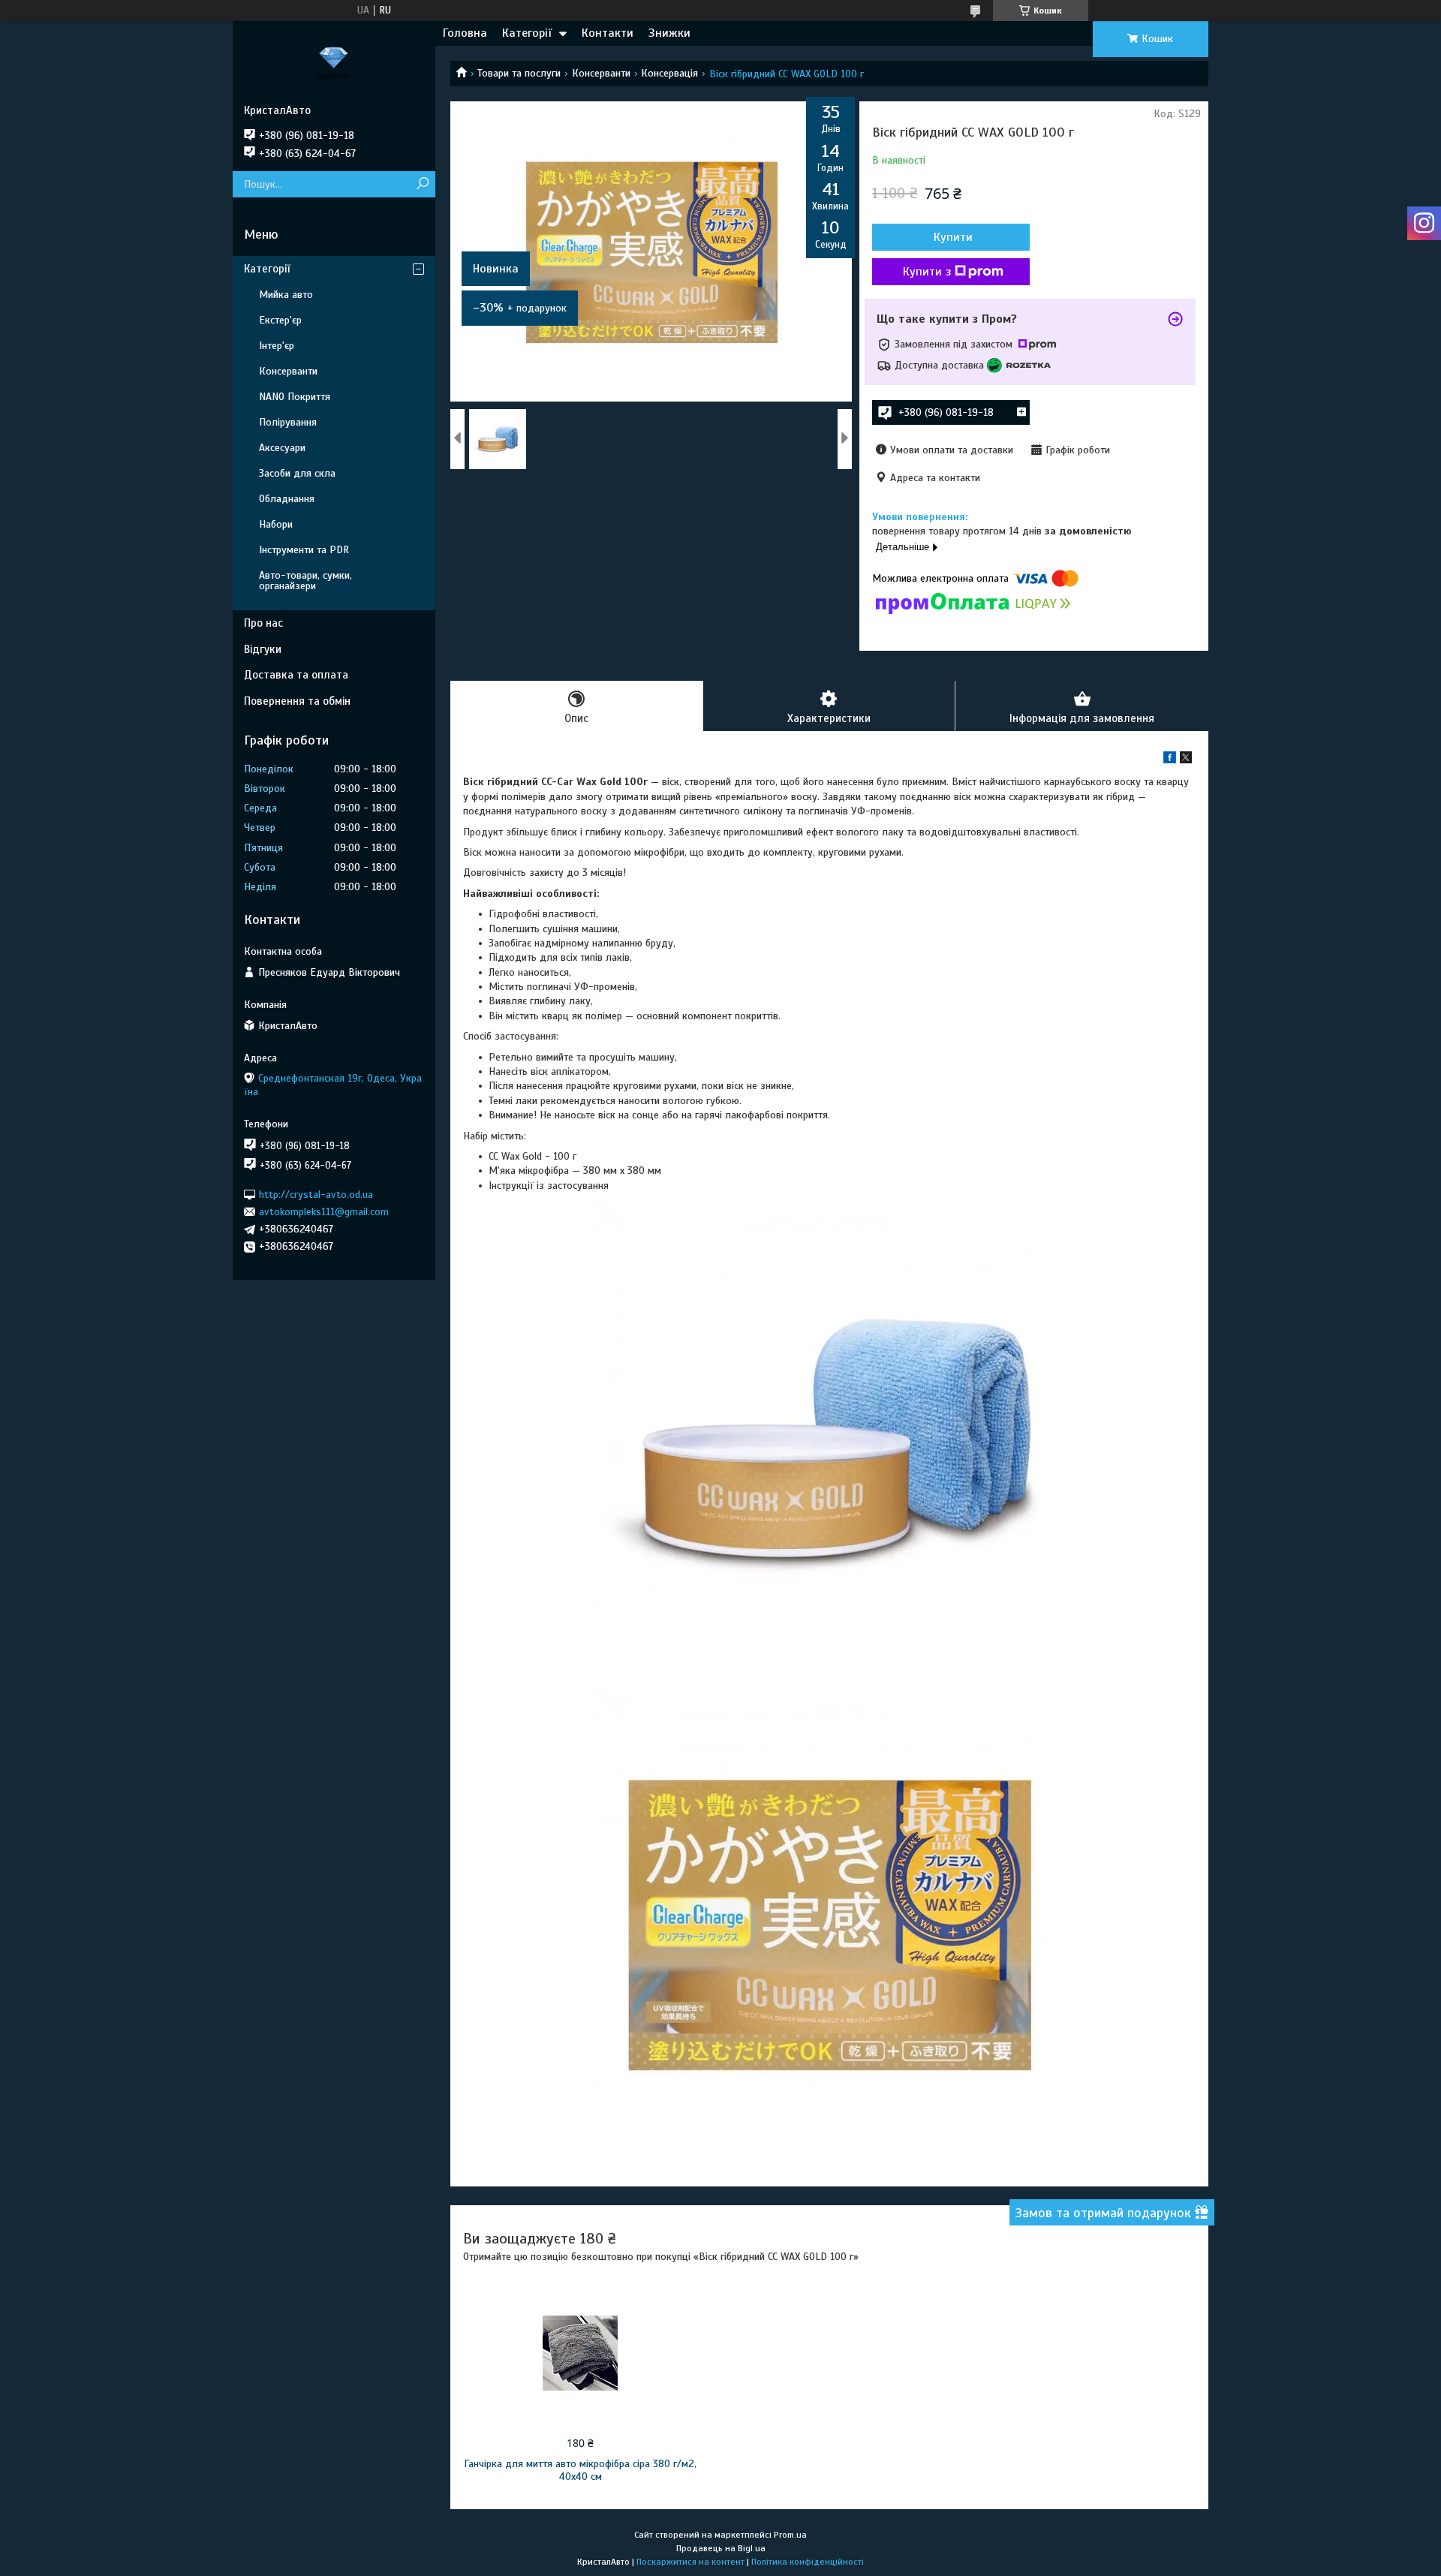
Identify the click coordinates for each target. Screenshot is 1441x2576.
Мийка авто (286, 295)
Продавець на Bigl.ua (721, 2548)
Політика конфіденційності (808, 2562)
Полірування (288, 422)
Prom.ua (790, 2535)
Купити (953, 237)
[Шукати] (422, 184)
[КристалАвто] (334, 62)
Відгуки (263, 649)
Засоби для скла (297, 473)
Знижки (669, 33)
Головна (465, 33)
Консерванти (601, 73)
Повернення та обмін (297, 701)
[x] (1186, 760)
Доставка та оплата (296, 675)
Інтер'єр (277, 346)
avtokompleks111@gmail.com (324, 1212)
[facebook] (1170, 760)
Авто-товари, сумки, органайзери (305, 581)
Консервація (669, 73)
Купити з (927, 272)
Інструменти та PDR (304, 550)
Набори (276, 524)
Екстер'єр (280, 320)
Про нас (263, 623)
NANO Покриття (295, 397)
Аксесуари (282, 448)
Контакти (608, 33)
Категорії (527, 33)
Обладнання (287, 499)
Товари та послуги (519, 73)
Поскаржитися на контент (690, 2562)
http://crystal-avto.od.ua (316, 1194)
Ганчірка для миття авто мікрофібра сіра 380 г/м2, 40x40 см (580, 2470)
